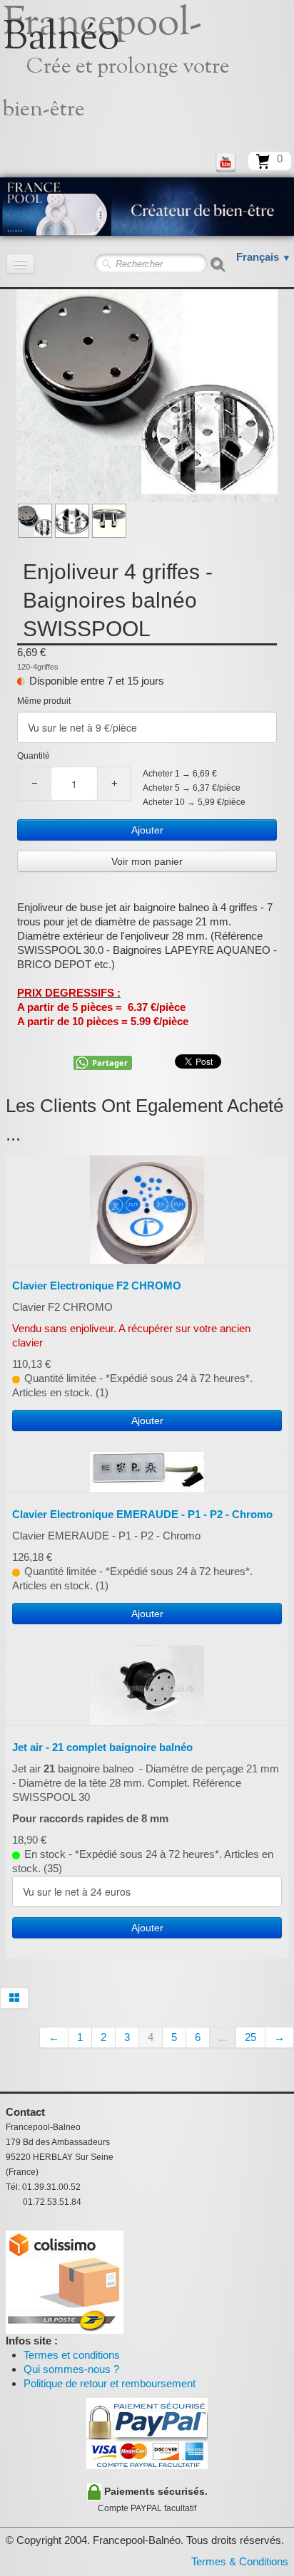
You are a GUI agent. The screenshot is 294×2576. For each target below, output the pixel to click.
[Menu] (21, 264)
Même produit (44, 701)
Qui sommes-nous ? (71, 2369)
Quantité (34, 756)
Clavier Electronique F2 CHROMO (97, 1286)
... (223, 2037)
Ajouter (147, 830)
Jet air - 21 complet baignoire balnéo (102, 1747)
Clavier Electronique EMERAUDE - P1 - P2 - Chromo (142, 1514)
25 (250, 2037)
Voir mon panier (147, 861)
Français (264, 257)
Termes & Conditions (240, 2561)
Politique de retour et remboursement (110, 2383)
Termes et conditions (72, 2355)
